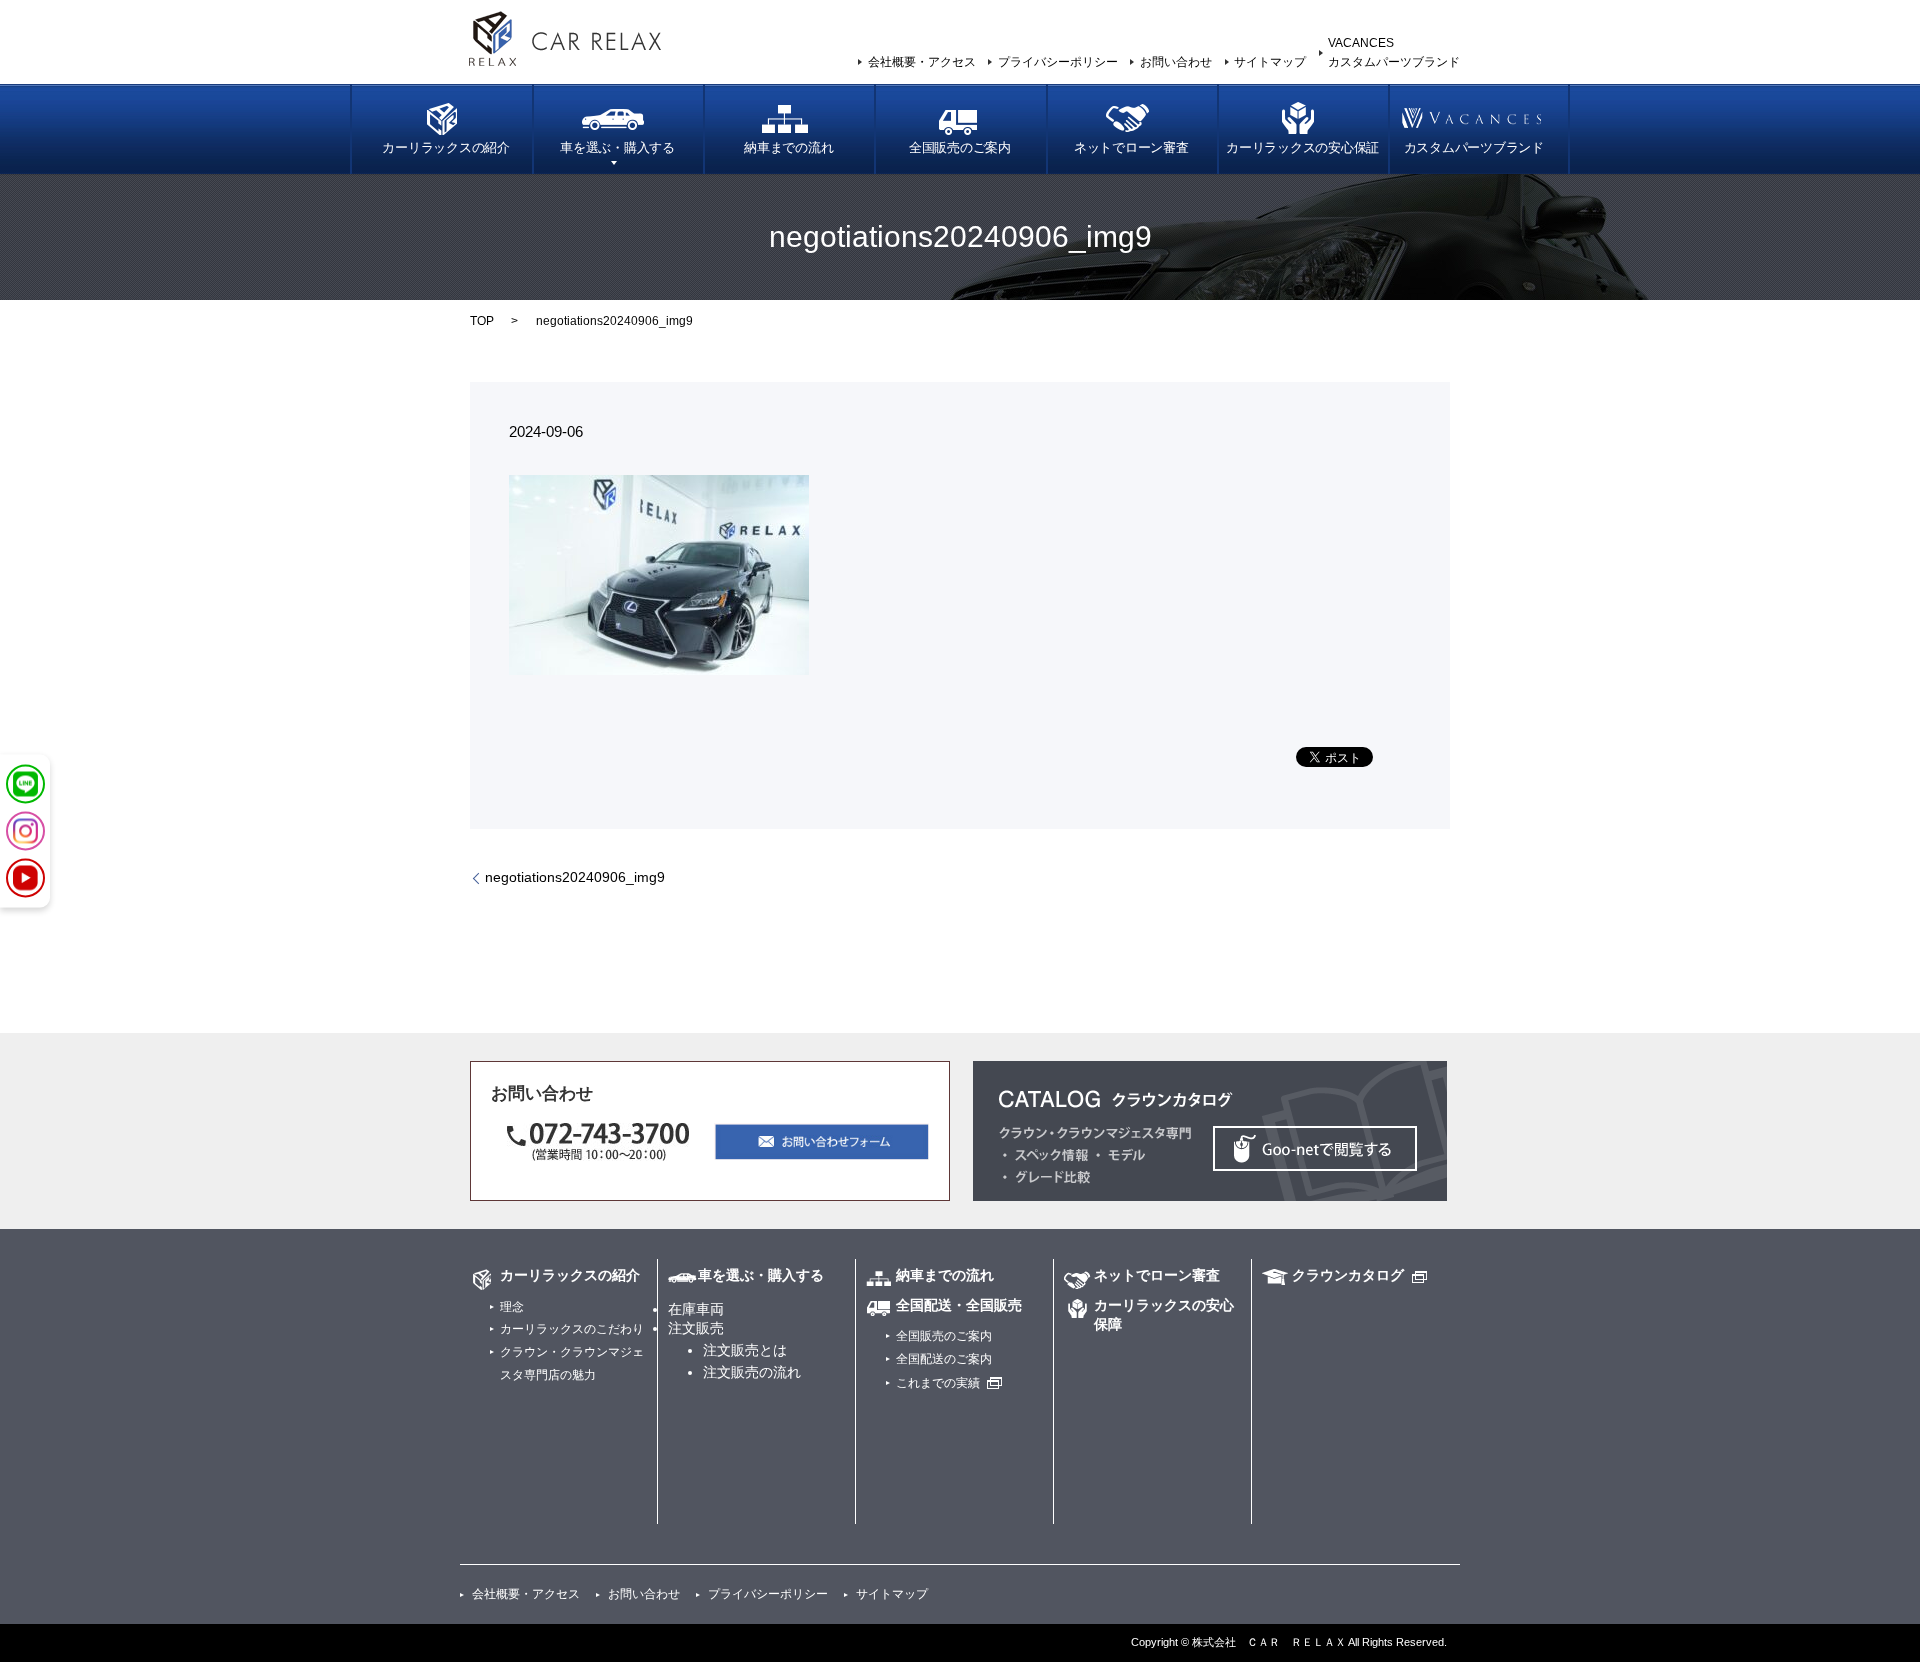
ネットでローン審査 (1131, 148)
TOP (482, 321)
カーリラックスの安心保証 (1302, 148)
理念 (512, 1307)
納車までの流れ (788, 148)
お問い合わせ (1176, 62)
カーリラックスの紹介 (446, 148)
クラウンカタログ (1348, 1275)
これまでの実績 (938, 1383)
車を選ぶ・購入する (617, 148)
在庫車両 (696, 1309)
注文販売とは (745, 1350)
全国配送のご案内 (944, 1359)
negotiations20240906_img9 (575, 877)
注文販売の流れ (752, 1372)
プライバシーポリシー (1058, 62)
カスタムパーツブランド (1474, 148)
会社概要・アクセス (922, 62)
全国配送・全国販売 (959, 1305)
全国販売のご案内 (960, 148)
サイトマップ (1270, 62)
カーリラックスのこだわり (572, 1329)
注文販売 (696, 1328)
